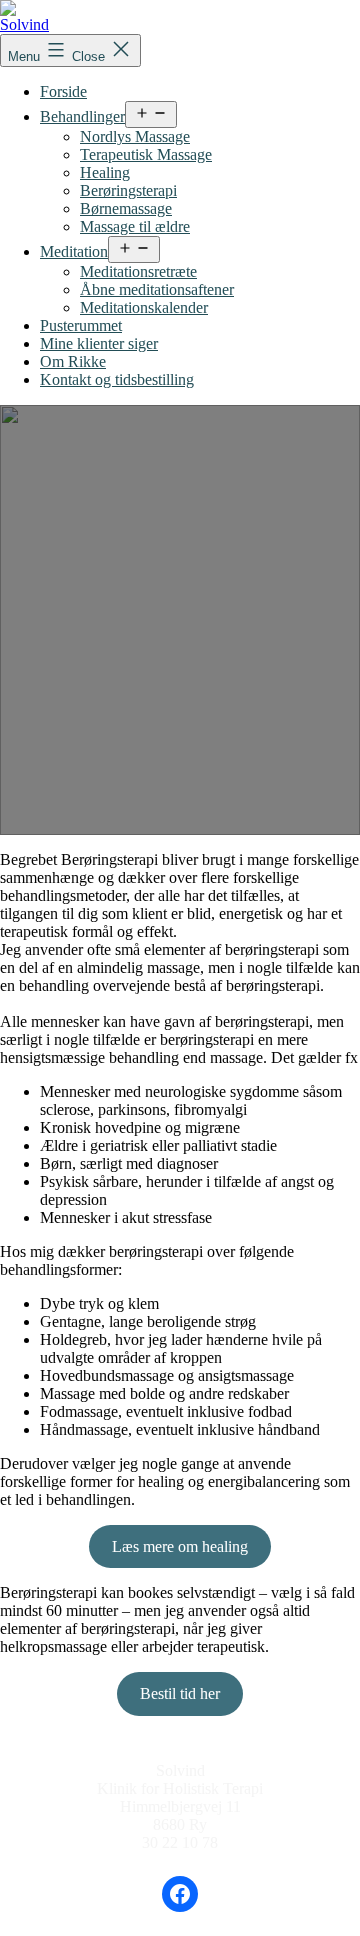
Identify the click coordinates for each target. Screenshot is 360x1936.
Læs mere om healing (180, 1546)
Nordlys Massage (135, 136)
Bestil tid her (180, 1693)
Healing (105, 172)
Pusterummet (81, 325)
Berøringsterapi (128, 190)
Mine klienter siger (99, 343)
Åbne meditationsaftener (157, 289)
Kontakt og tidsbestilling (117, 379)
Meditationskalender (144, 307)
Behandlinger (82, 116)
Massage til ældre (135, 226)
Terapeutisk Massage (146, 154)
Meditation (74, 251)
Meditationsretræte (138, 271)
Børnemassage (126, 208)
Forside (63, 91)
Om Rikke (73, 361)
